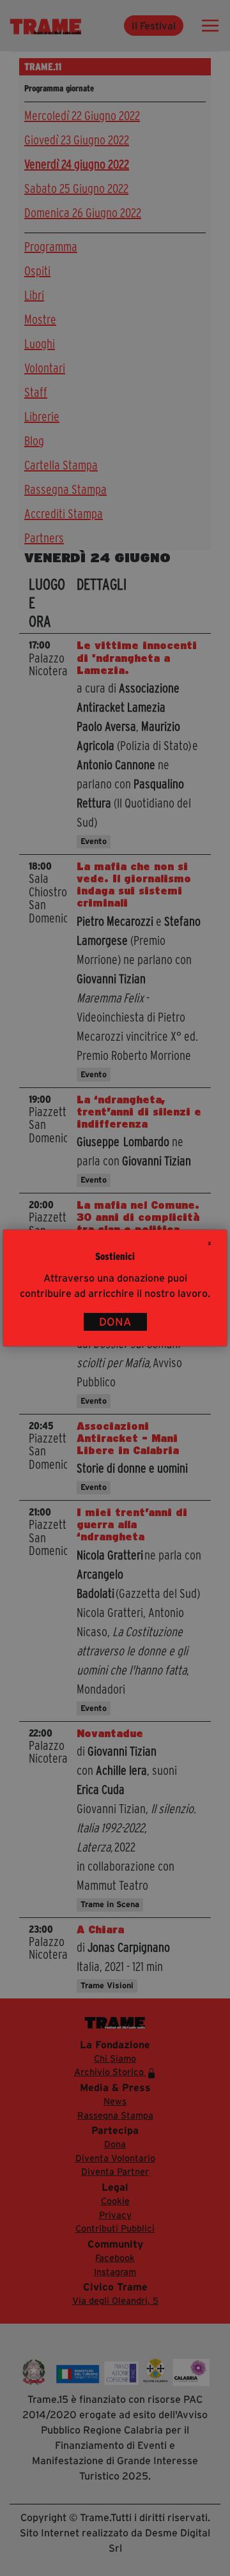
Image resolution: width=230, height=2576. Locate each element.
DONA (115, 1322)
